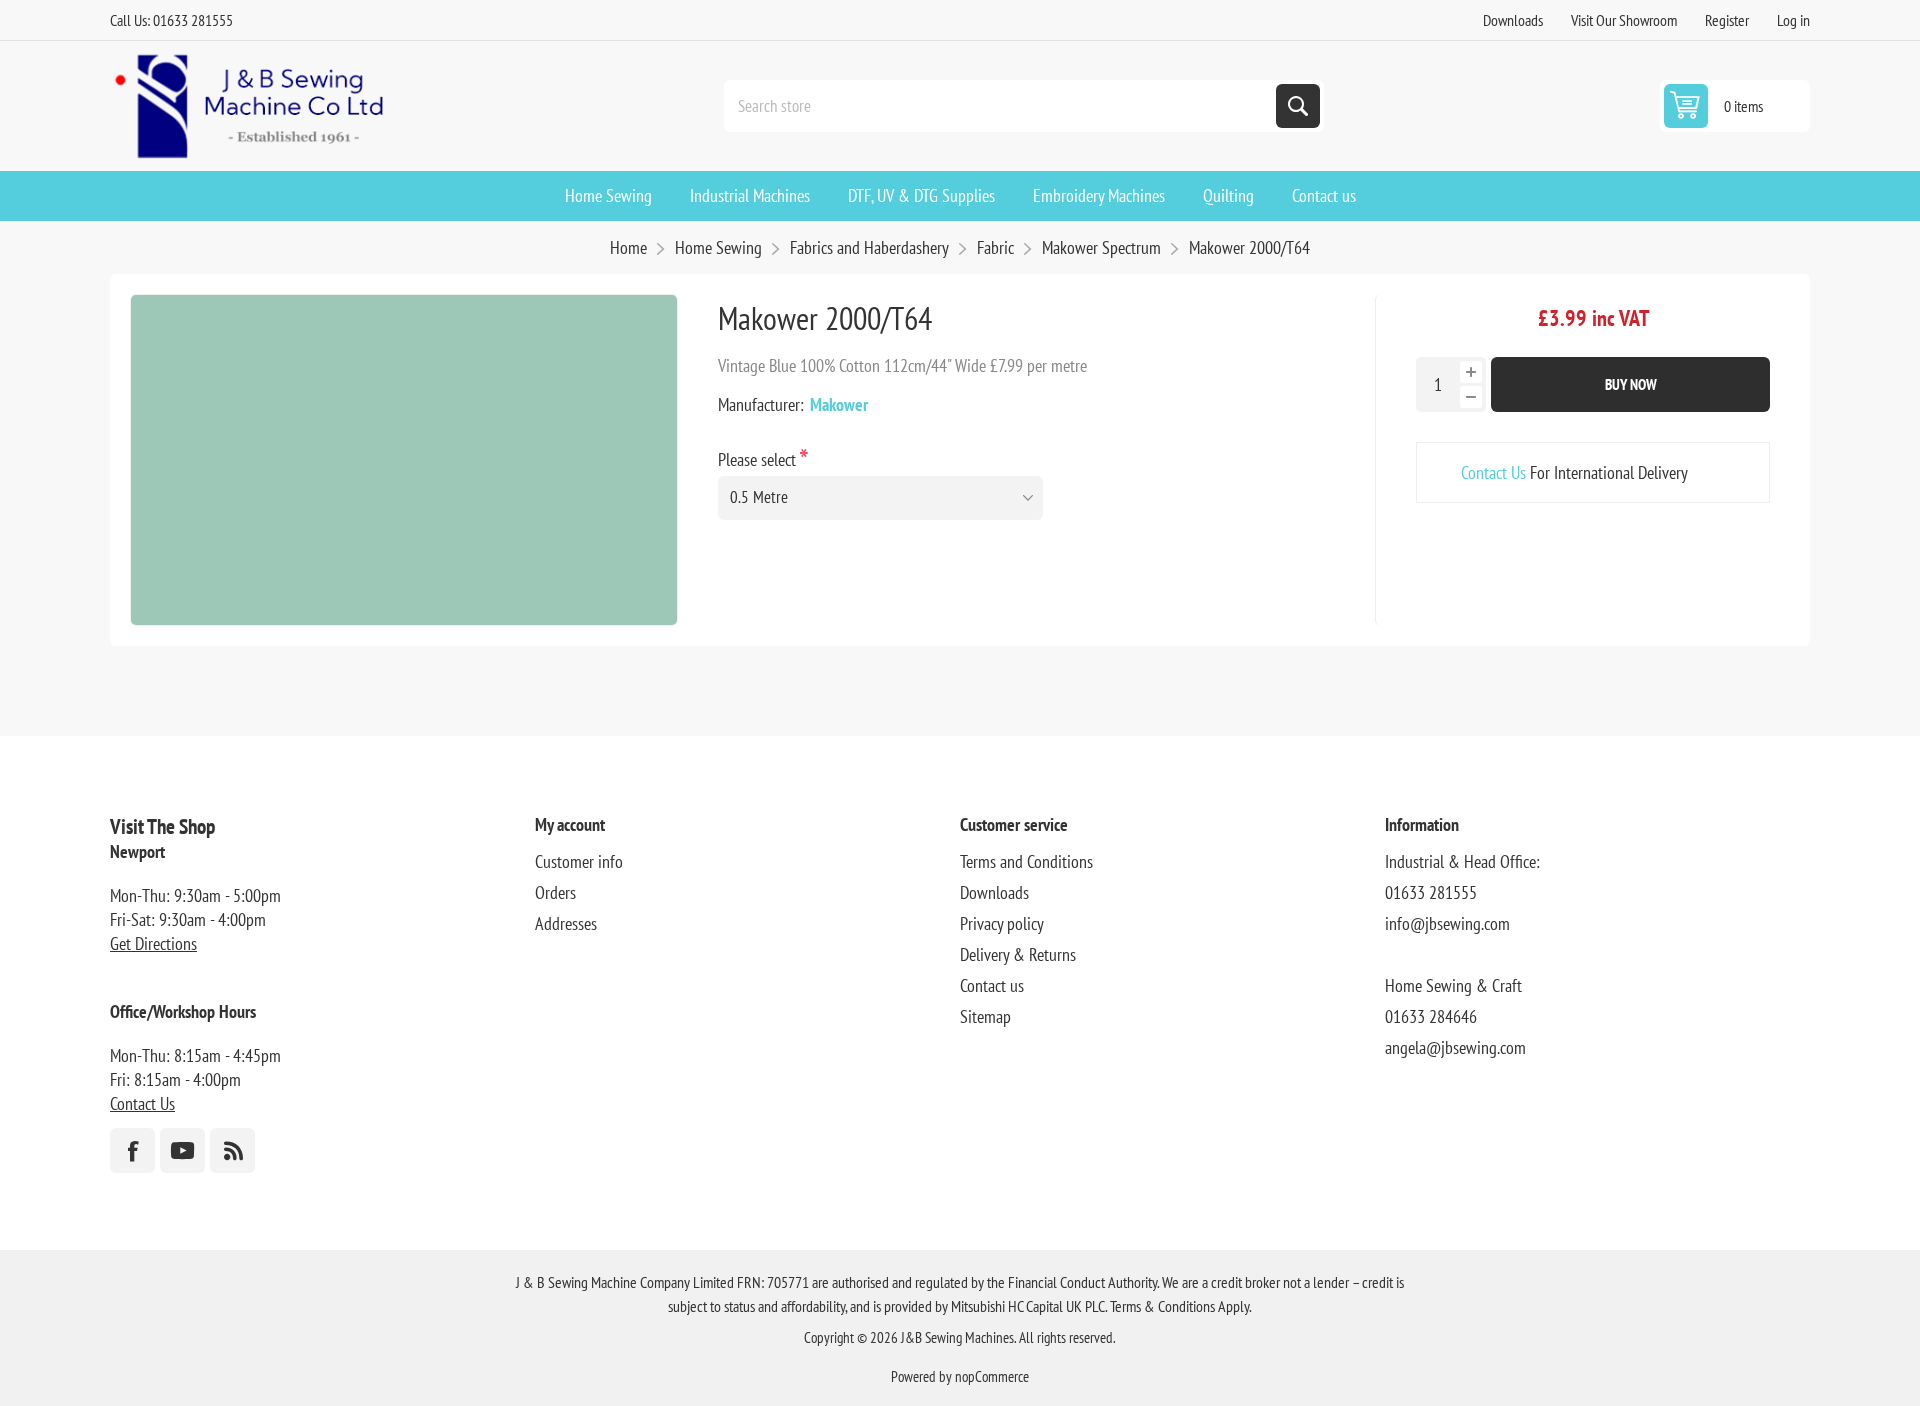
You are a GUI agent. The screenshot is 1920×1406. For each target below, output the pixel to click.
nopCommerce (992, 1376)
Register (1727, 20)
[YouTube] (182, 1150)
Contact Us (1493, 472)
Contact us (992, 985)
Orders (555, 892)
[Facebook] (132, 1150)
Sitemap (985, 1016)
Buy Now (1631, 384)
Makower (839, 404)
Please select (759, 459)
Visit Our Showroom (1624, 20)
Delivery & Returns (1018, 954)
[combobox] (1002, 106)
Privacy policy (1002, 923)
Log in (1793, 20)
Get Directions (153, 943)
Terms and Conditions (1026, 861)
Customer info (579, 861)
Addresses (566, 923)
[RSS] (232, 1150)
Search (1298, 106)
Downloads (1513, 20)
